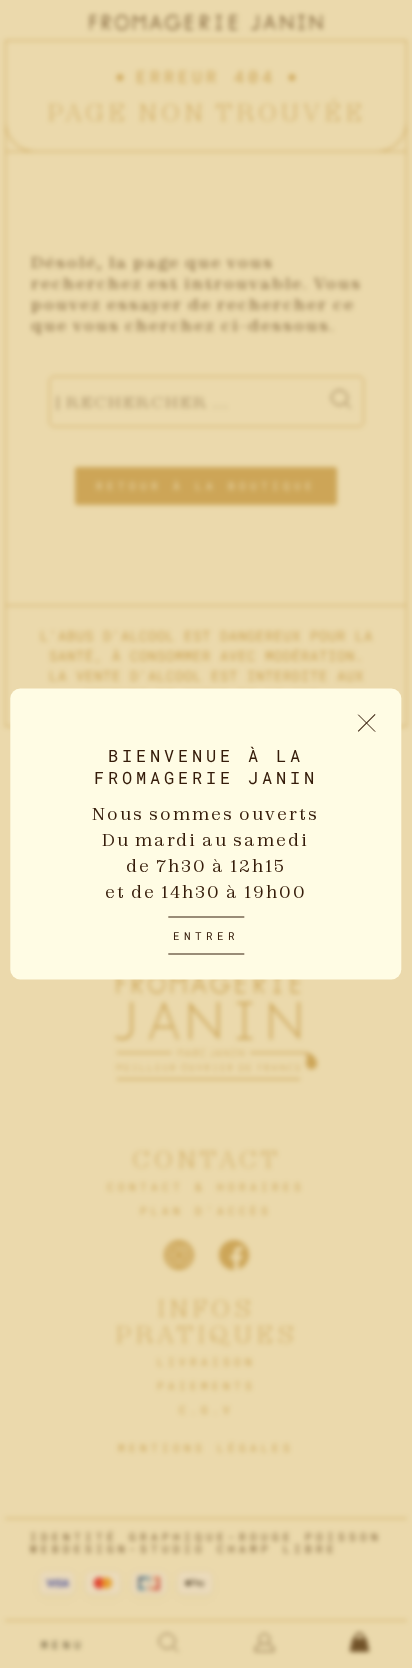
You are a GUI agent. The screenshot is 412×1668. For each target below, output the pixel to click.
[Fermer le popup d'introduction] (367, 723)
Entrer (206, 935)
